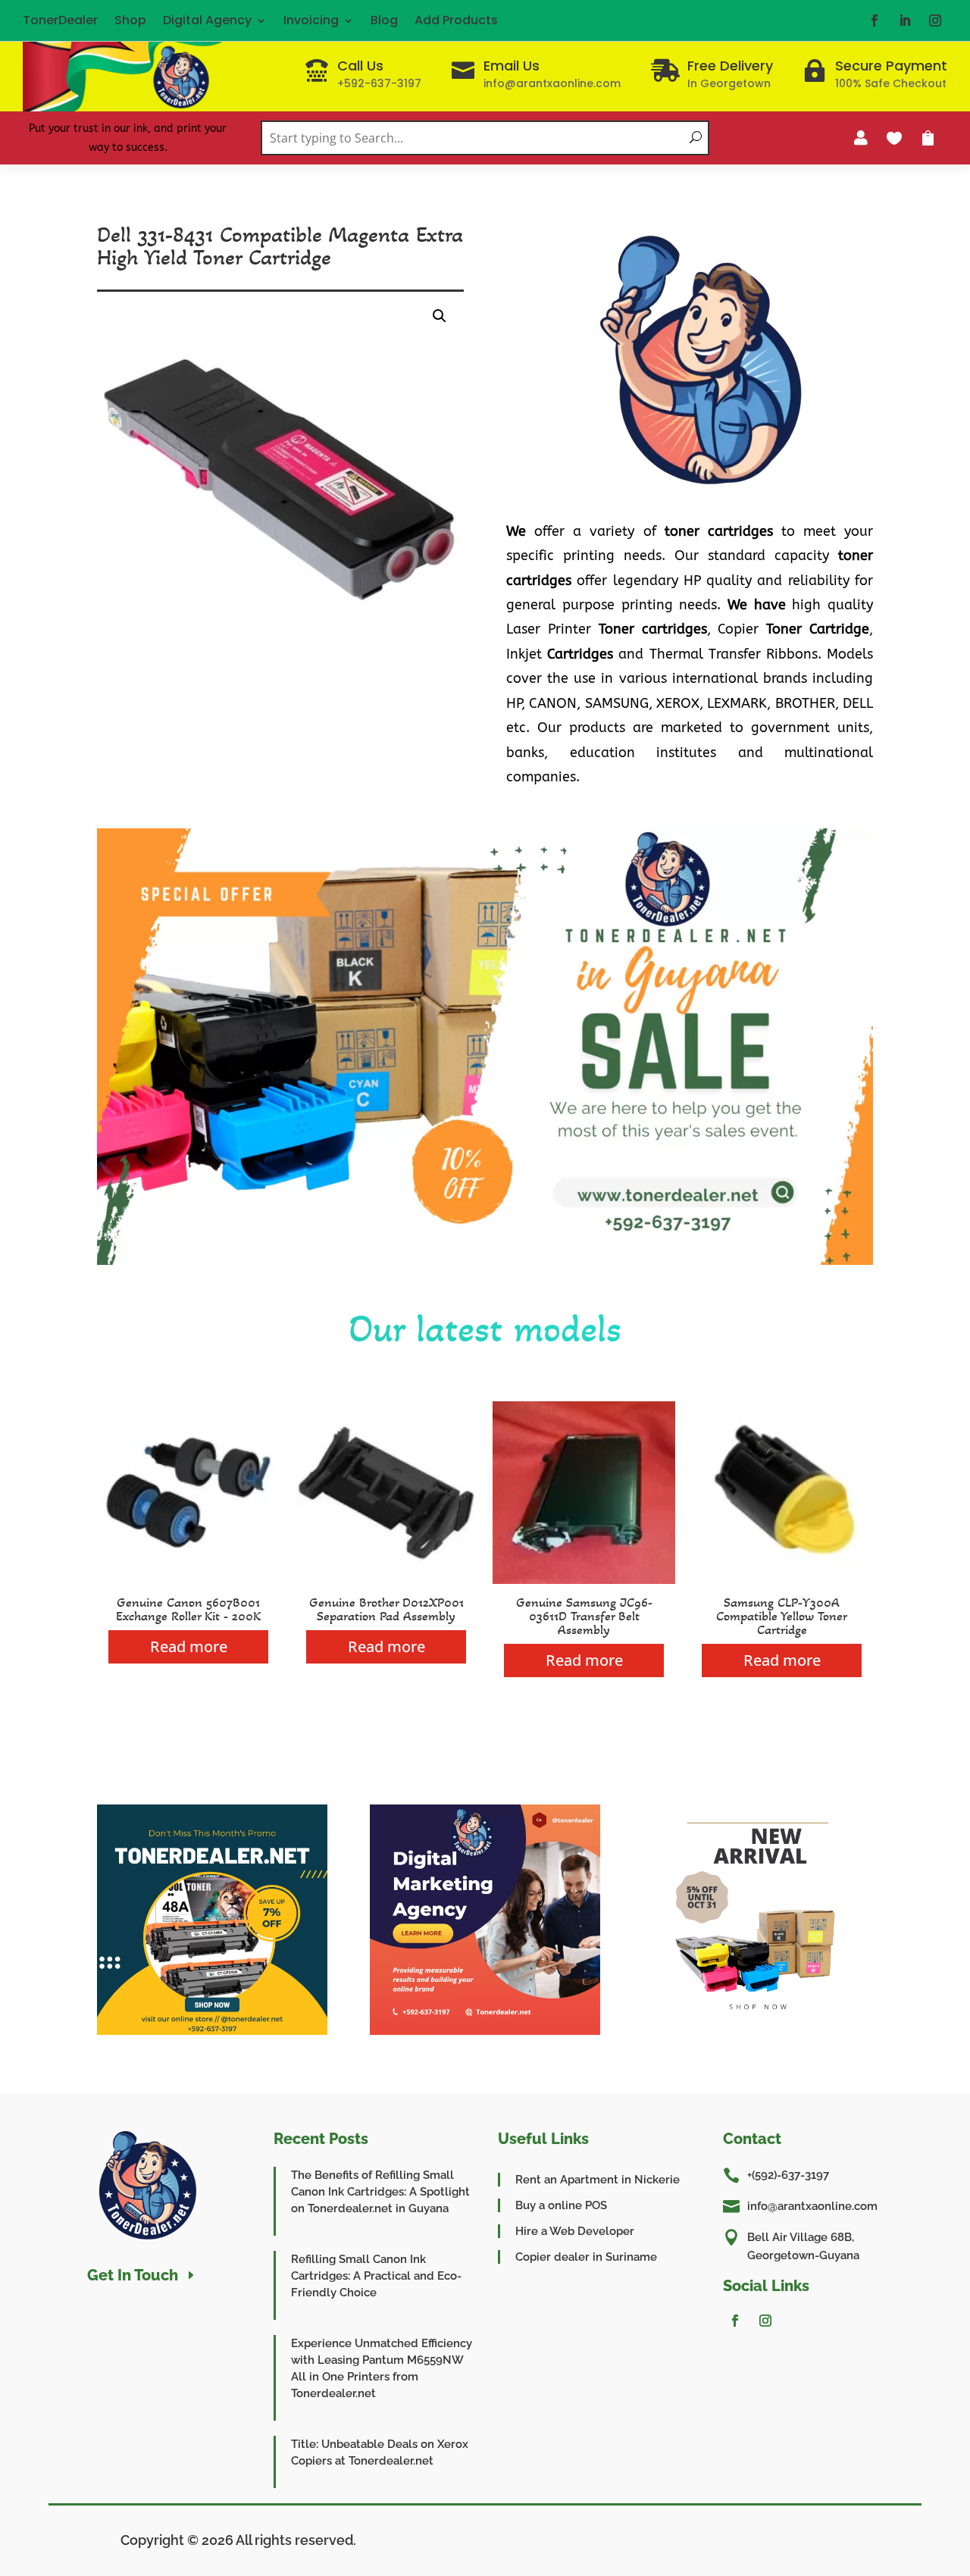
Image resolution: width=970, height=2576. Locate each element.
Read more (189, 1646)
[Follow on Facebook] (875, 20)
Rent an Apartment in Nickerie (598, 2180)
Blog (384, 20)
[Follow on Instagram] (935, 20)
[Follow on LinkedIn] (905, 20)
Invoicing (311, 20)
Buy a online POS (561, 2205)
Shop (130, 20)
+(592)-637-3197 (788, 2175)
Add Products (456, 20)
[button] (440, 316)
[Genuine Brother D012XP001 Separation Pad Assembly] (386, 1580)
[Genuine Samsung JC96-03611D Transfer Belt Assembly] (584, 1580)
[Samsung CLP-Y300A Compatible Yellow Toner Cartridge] (782, 1580)
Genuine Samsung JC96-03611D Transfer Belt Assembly (584, 1616)
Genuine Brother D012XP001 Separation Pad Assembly (386, 1609)
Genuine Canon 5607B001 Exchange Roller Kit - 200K (188, 1609)
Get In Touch (133, 2275)
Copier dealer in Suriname (586, 2257)
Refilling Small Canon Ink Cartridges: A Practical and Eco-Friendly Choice (376, 2276)
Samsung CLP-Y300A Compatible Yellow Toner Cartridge (782, 1616)
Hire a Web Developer (575, 2231)
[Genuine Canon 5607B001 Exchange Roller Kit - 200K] (188, 1580)
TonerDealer (60, 20)
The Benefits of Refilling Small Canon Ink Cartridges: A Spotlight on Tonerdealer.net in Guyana (380, 2192)
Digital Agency (207, 20)
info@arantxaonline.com (812, 2206)
